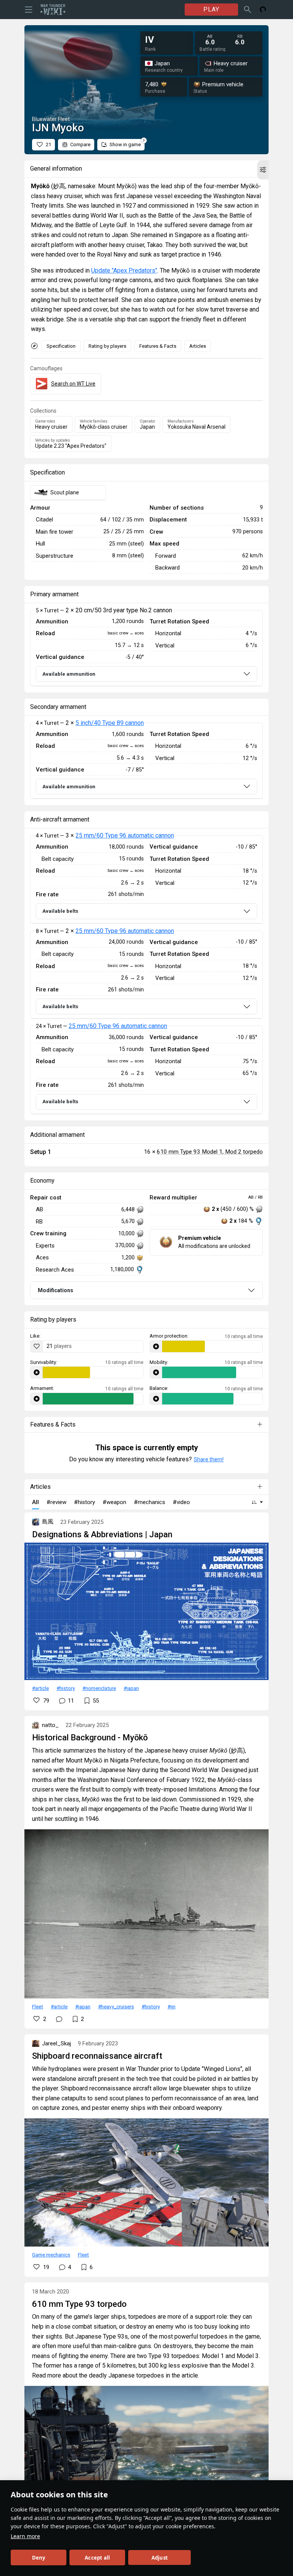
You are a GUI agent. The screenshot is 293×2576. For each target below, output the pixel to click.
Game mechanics (51, 2255)
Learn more (25, 2536)
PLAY (211, 9)
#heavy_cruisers (116, 2006)
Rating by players (107, 346)
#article (40, 1688)
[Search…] (248, 10)
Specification (61, 346)
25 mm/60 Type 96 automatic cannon (125, 835)
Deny (39, 2558)
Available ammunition (69, 674)
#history (66, 1688)
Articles (198, 346)
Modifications (56, 1290)
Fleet (38, 2006)
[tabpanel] (146, 648)
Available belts (60, 911)
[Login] (263, 10)
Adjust (160, 2558)
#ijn (171, 2006)
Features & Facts (158, 346)
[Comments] (59, 2019)
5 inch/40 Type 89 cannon (110, 723)
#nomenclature (99, 1688)
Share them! (209, 1459)
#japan (131, 1688)
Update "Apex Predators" (124, 270)
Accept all (97, 2558)
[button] (263, 170)
